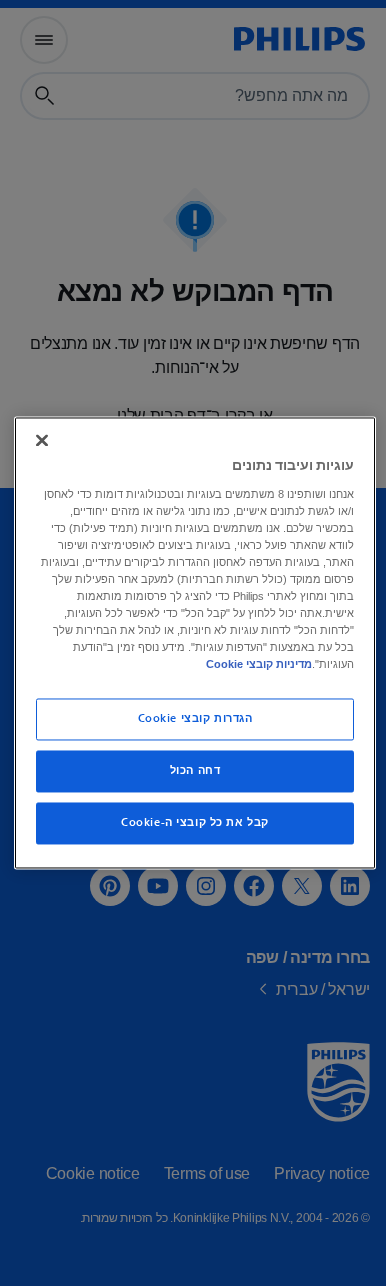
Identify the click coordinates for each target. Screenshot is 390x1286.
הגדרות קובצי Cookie (187, 719)
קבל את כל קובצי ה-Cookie (188, 823)
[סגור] (37, 440)
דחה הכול (187, 771)
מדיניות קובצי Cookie (203, 665)
